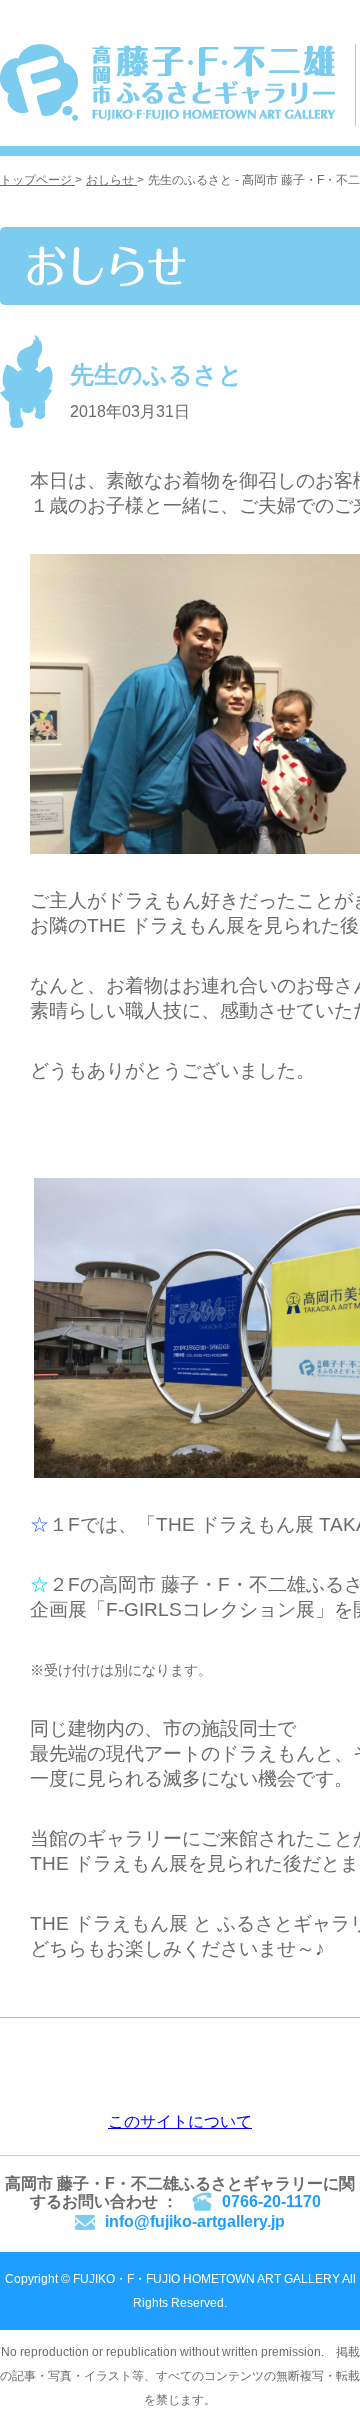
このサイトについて (180, 2121)
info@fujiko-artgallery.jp (195, 2221)
